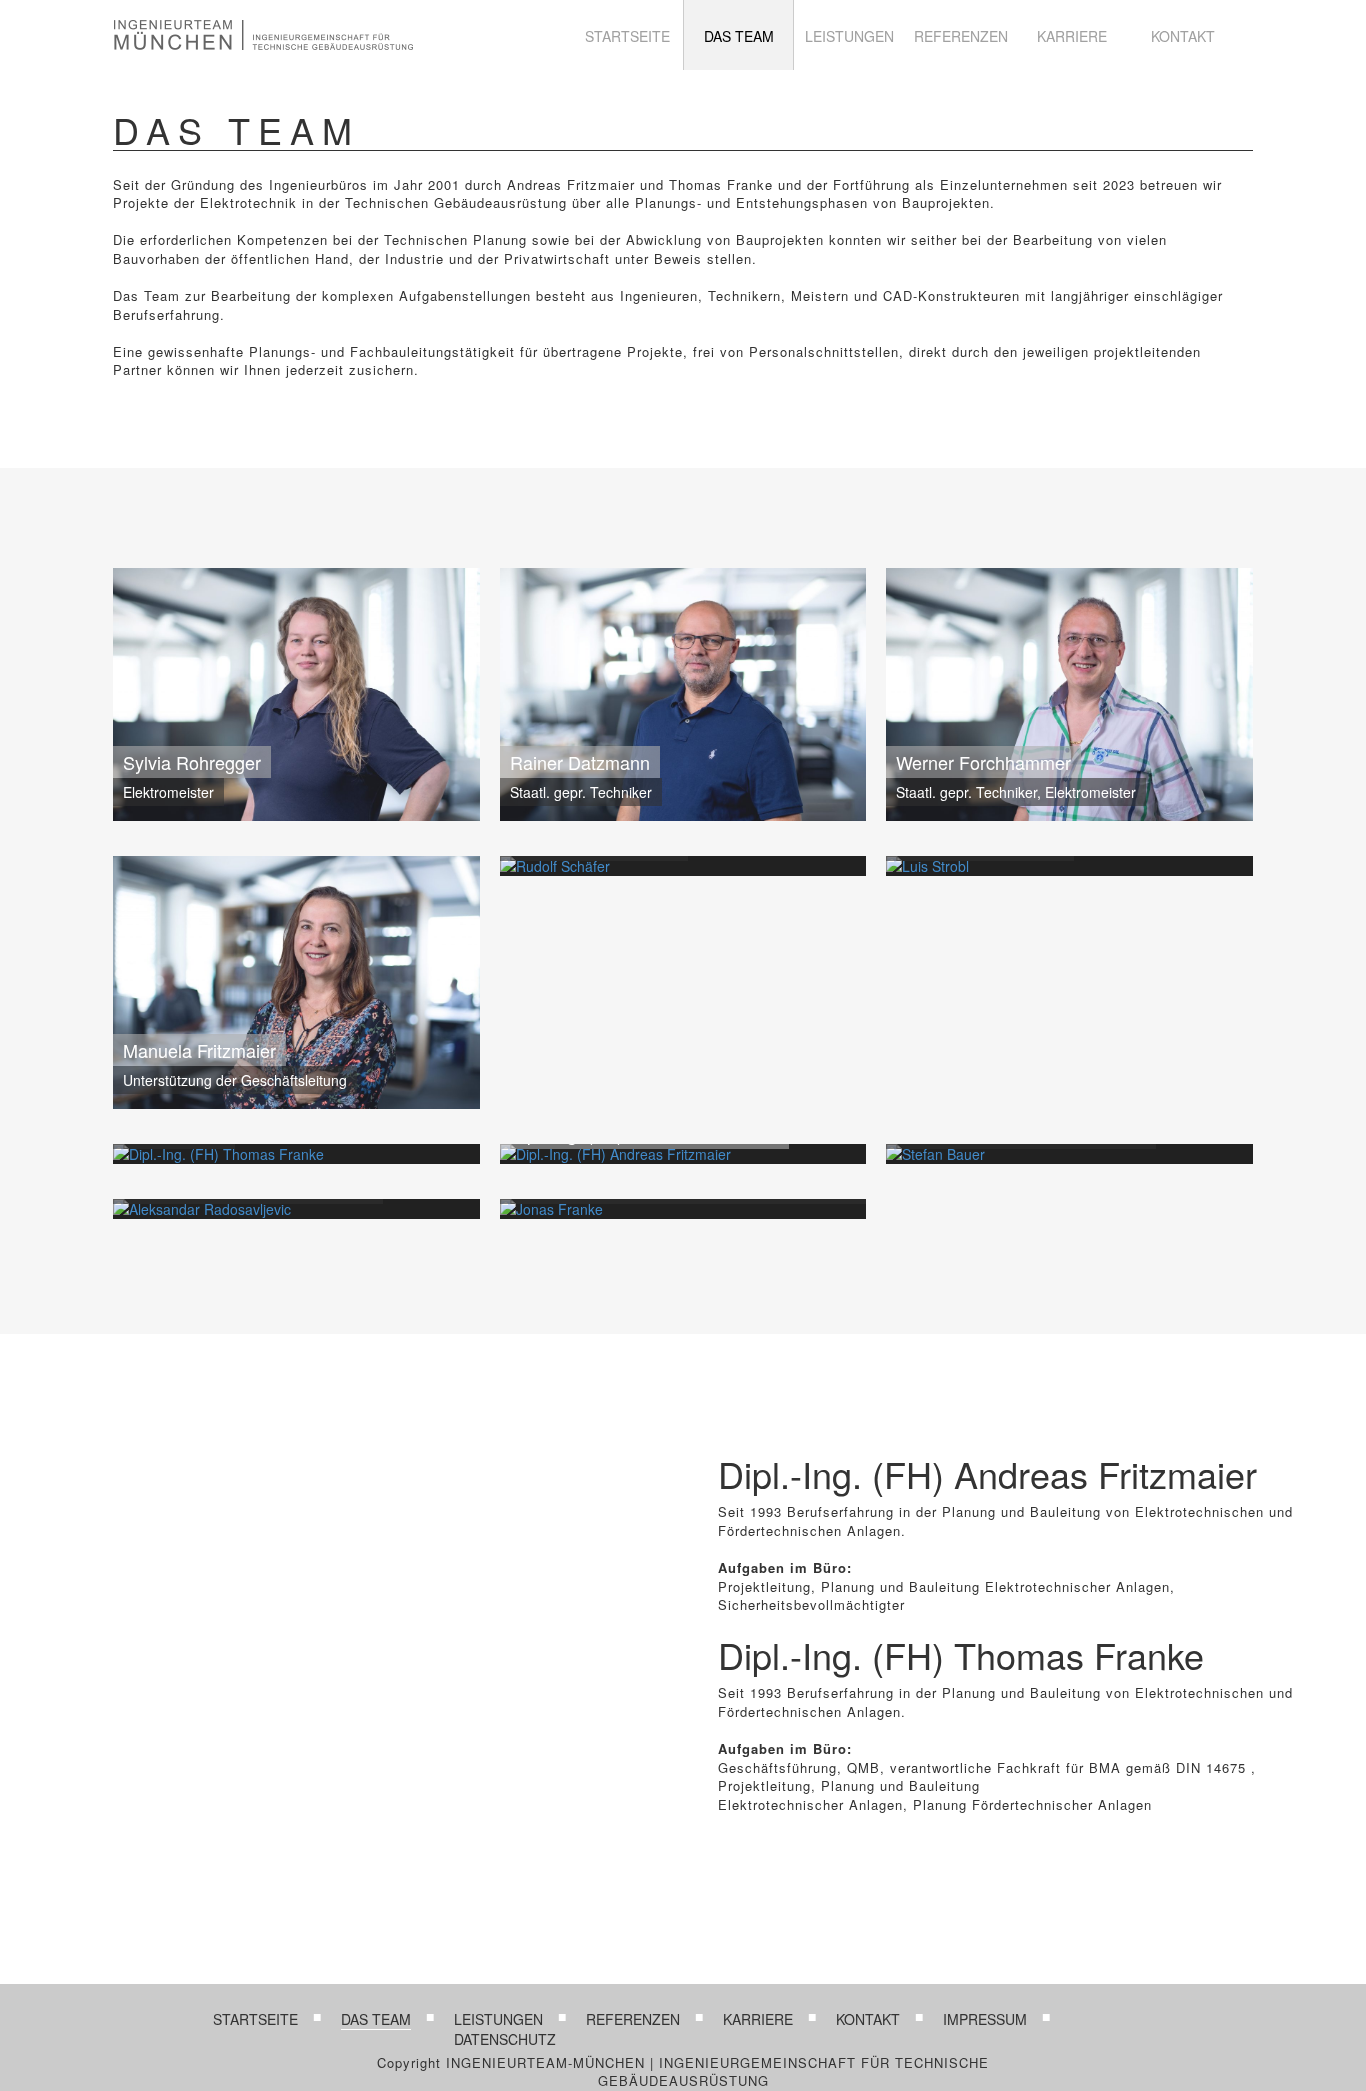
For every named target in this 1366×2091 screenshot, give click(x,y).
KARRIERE (1072, 36)
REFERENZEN (961, 36)
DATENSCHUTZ (505, 2039)
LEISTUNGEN (849, 36)
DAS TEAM (739, 36)
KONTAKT (1183, 36)
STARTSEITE (627, 36)
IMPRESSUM (985, 2019)
